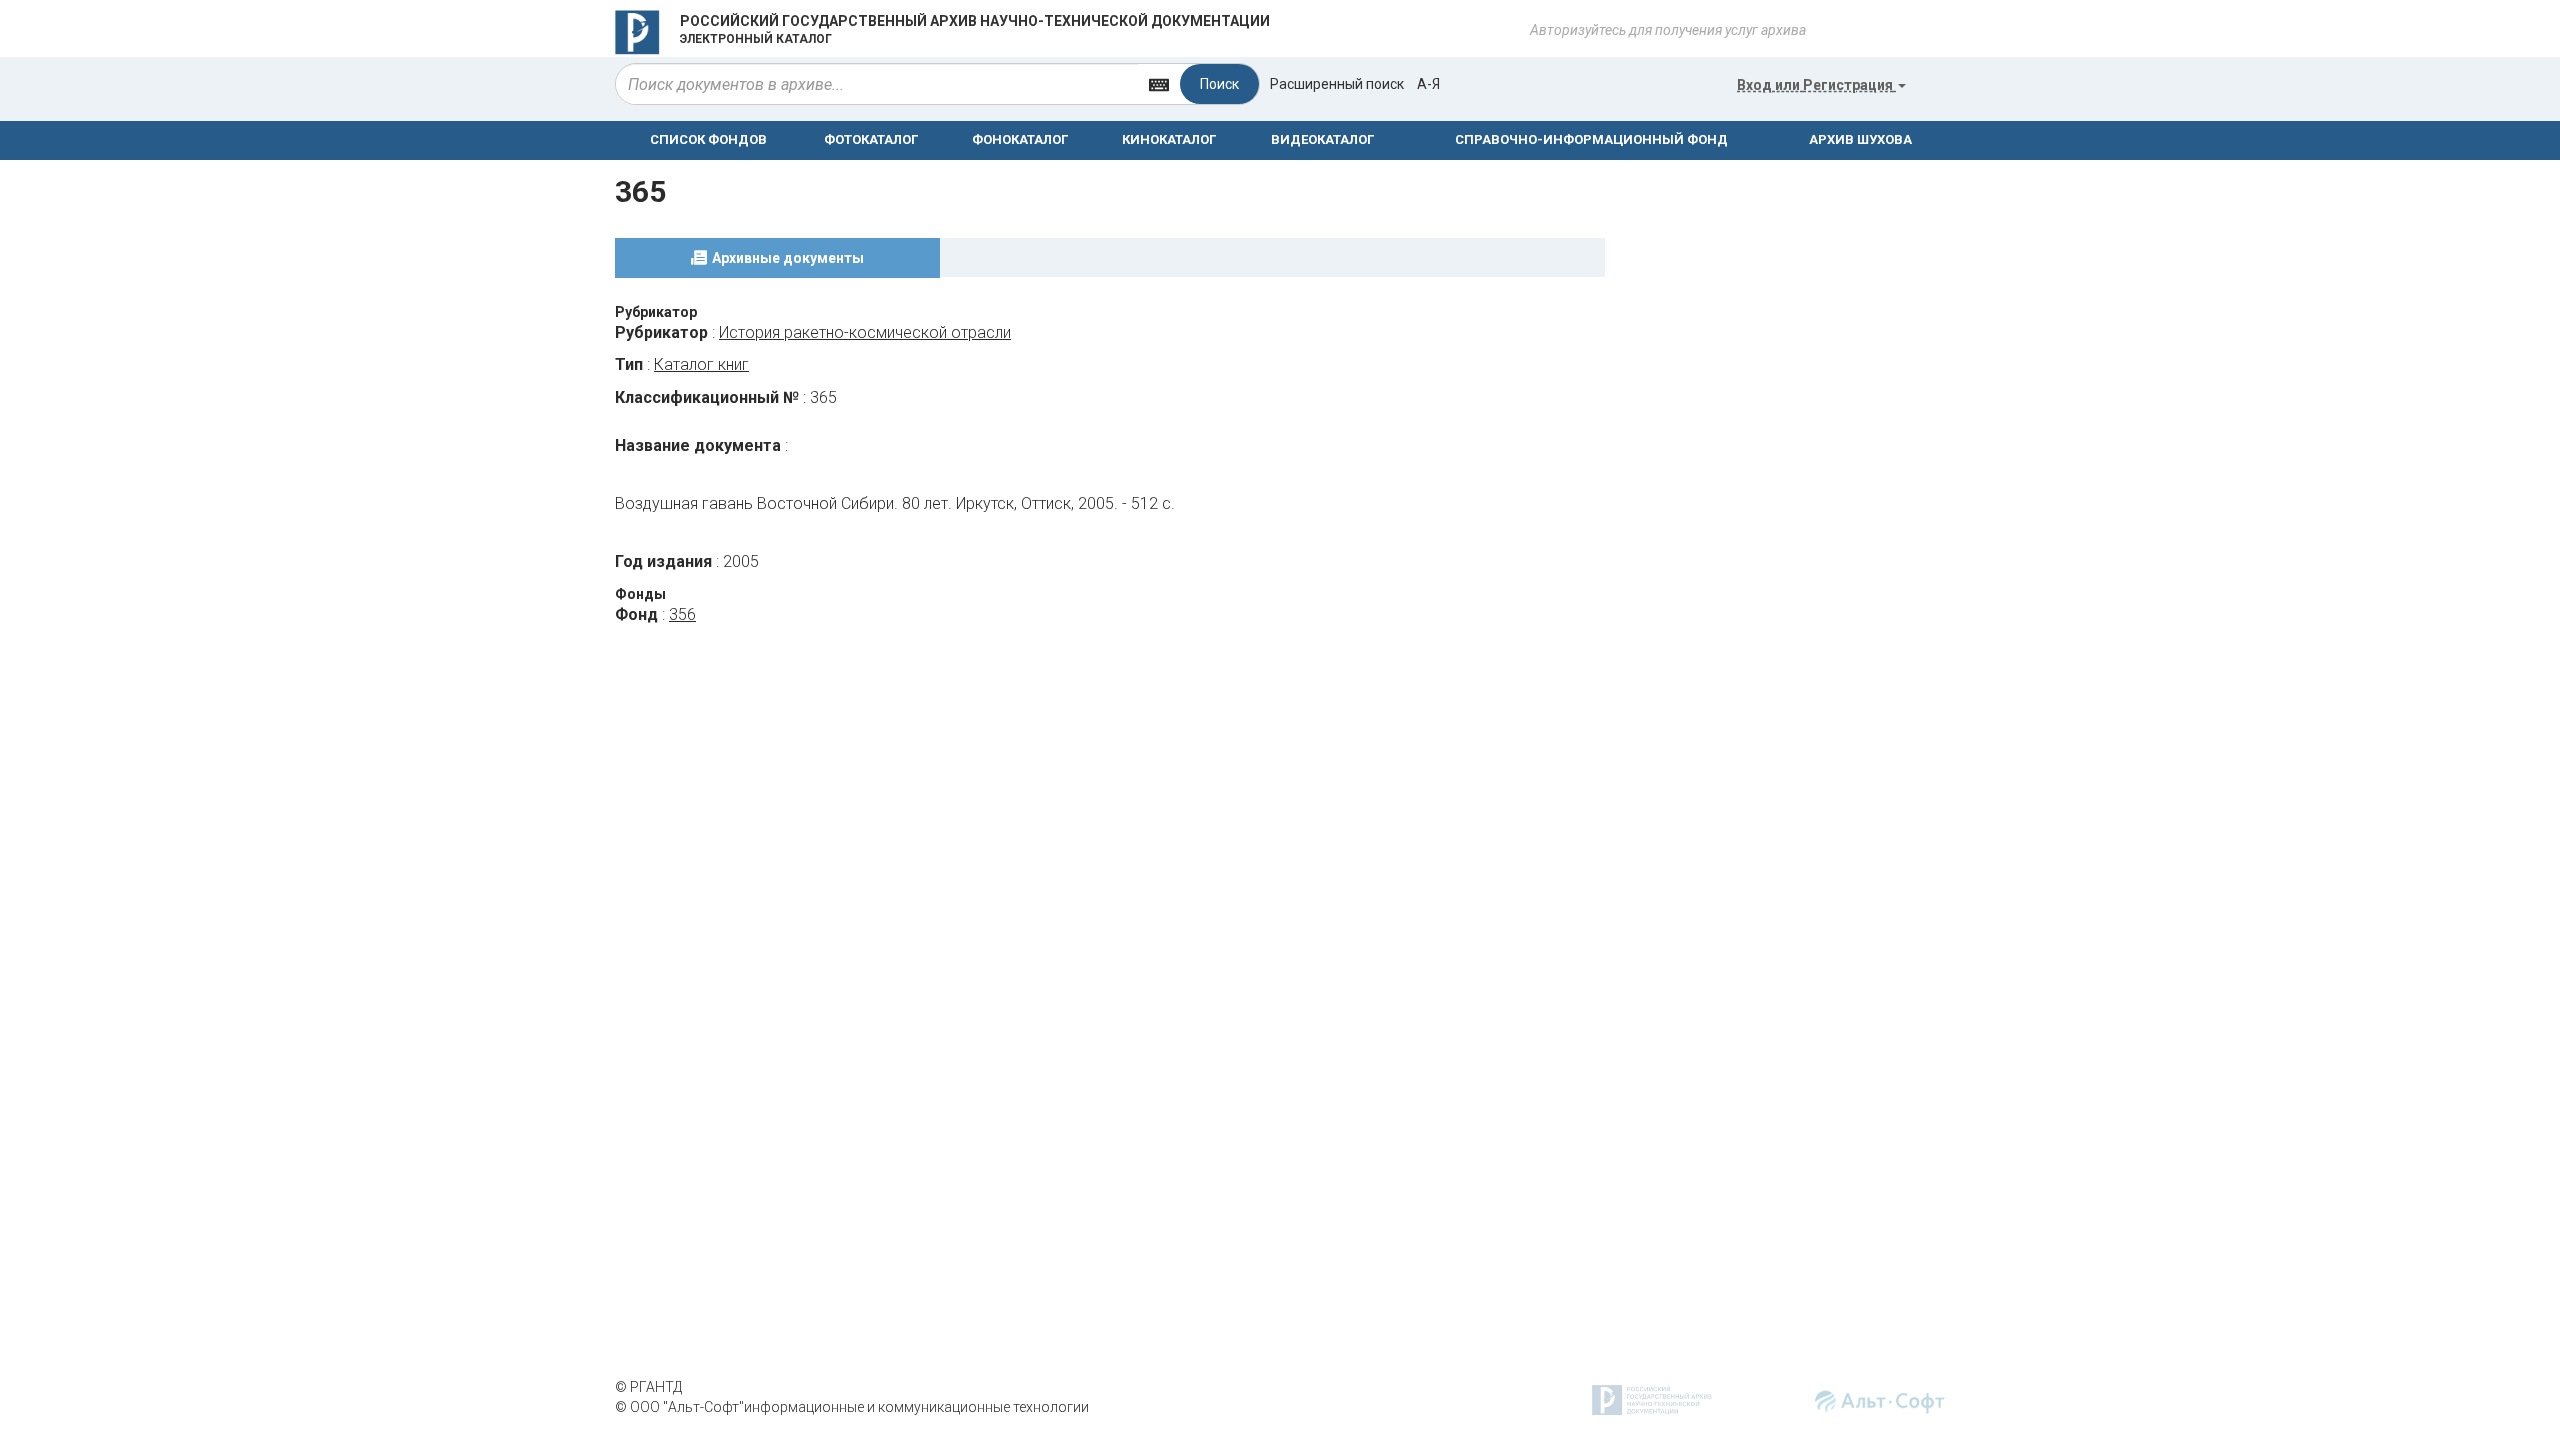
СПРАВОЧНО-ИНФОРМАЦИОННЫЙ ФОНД (1591, 139)
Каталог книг (701, 364)
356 (682, 614)
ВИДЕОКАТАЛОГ (1322, 139)
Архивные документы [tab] (788, 258)
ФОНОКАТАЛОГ (1020, 139)
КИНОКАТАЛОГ (1169, 139)
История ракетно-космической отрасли (865, 332)
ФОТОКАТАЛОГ (871, 139)
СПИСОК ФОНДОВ (708, 139)
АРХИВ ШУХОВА (1860, 139)
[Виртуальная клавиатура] (1159, 83)
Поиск (1219, 84)
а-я (1428, 84)
